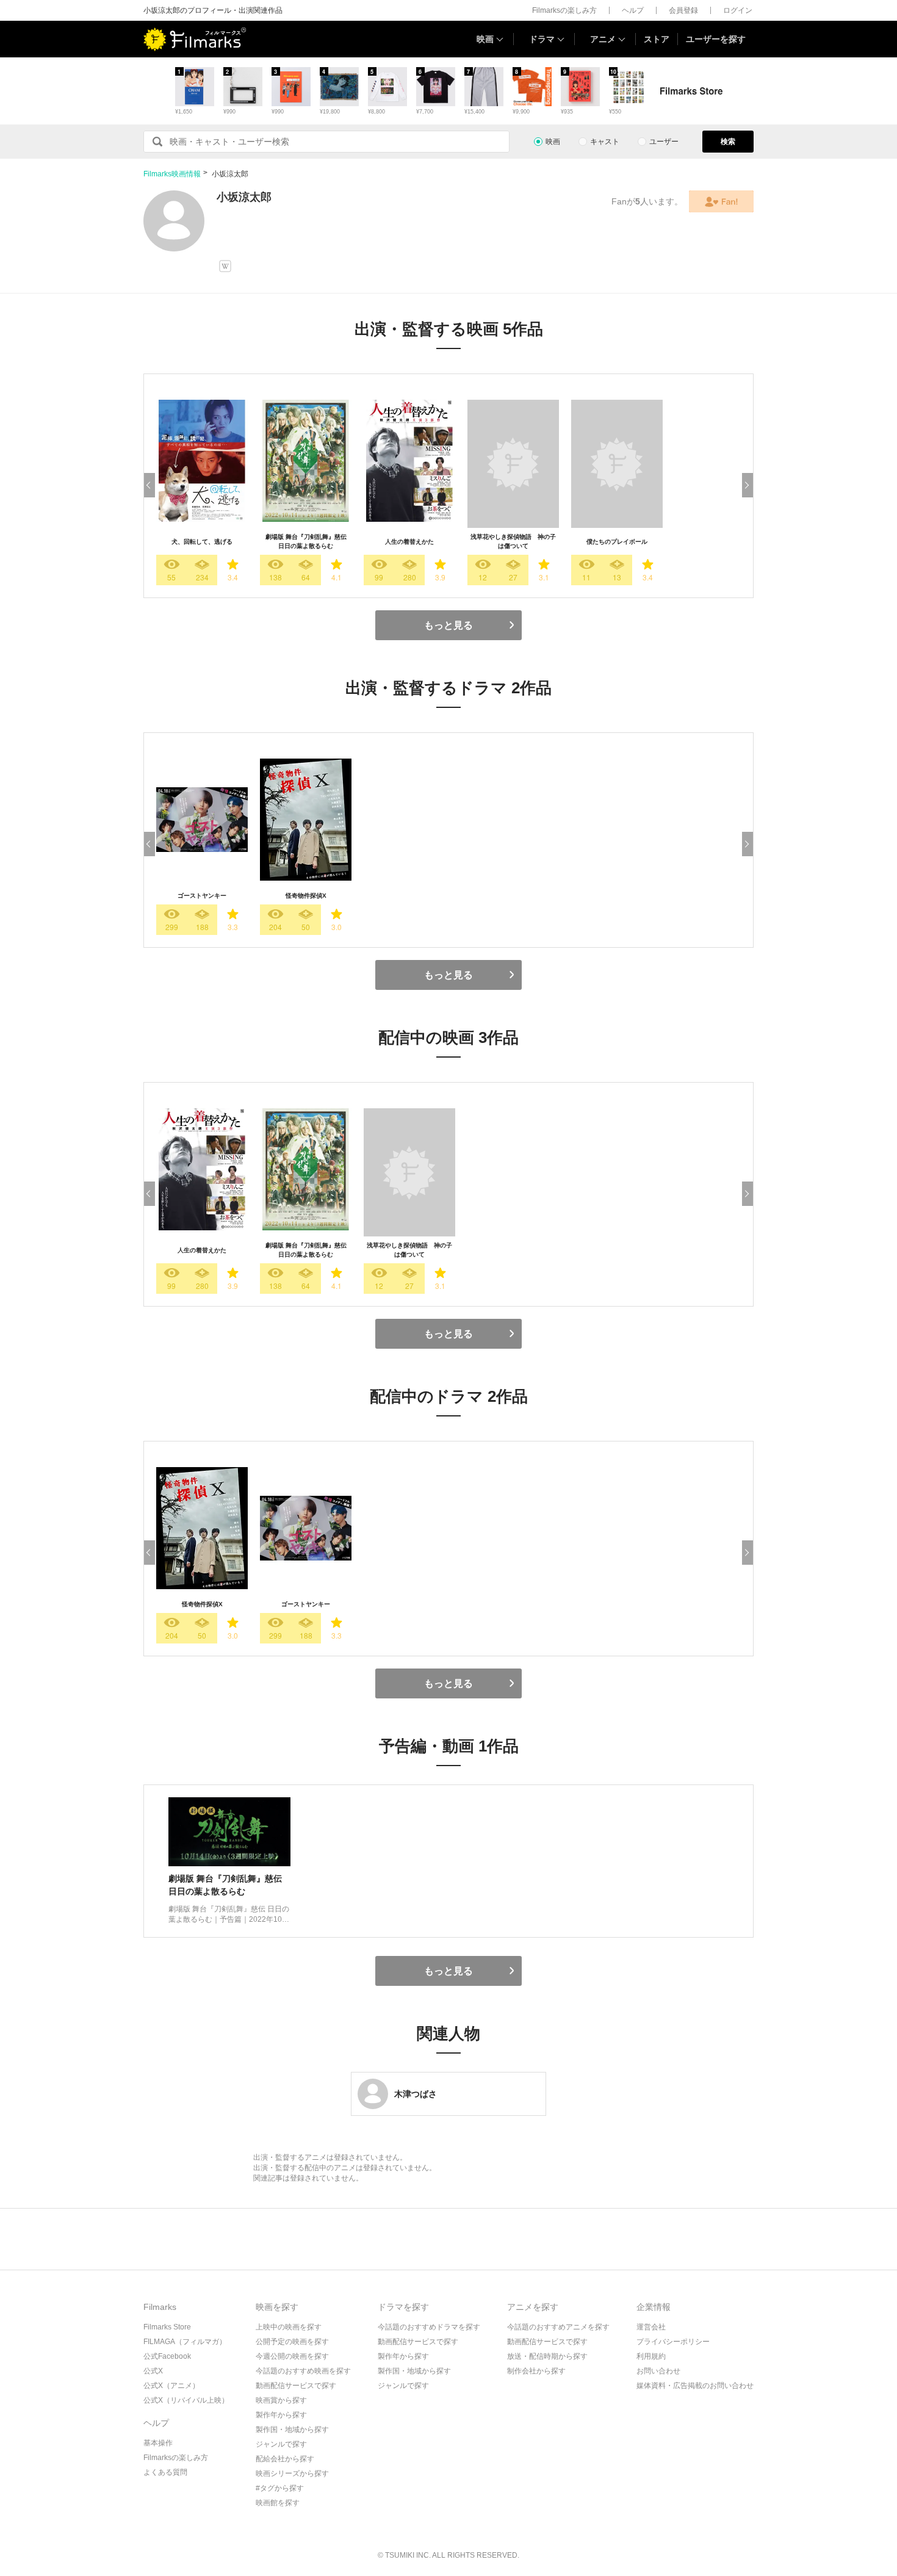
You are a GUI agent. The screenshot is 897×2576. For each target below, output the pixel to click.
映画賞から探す (281, 2400)
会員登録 (683, 10)
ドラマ (542, 39)
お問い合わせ (658, 2371)
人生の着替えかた (409, 542)
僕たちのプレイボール (617, 542)
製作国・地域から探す (292, 2430)
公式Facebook (167, 2356)
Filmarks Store (167, 2327)
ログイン (738, 10)
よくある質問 (165, 2472)
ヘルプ (633, 10)
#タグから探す (280, 2488)
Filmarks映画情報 (172, 174)
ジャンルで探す (281, 2444)
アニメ (603, 39)
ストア (657, 39)
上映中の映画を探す (289, 2327)
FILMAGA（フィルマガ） (185, 2342)
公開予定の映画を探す (292, 2342)
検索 (728, 142)
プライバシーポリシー (673, 2342)
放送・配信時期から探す (547, 2356)
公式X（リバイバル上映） (186, 2400)
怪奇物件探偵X (306, 896)
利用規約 (651, 2356)
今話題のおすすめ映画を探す (303, 2371)
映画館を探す (278, 2503)
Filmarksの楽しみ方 (564, 10)
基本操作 (158, 2443)
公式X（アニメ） (171, 2386)
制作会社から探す (536, 2371)
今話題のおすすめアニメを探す (558, 2327)
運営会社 (651, 2327)
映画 (485, 39)
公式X (153, 2371)
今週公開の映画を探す (292, 2356)
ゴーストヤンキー (202, 896)
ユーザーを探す (716, 39)
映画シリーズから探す (292, 2473)
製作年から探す (281, 2415)
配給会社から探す (285, 2459)
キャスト (605, 142)
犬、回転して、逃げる (202, 542)
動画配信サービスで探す (296, 2386)
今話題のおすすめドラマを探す (429, 2327)
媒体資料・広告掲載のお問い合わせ (695, 2386)
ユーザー (664, 142)
